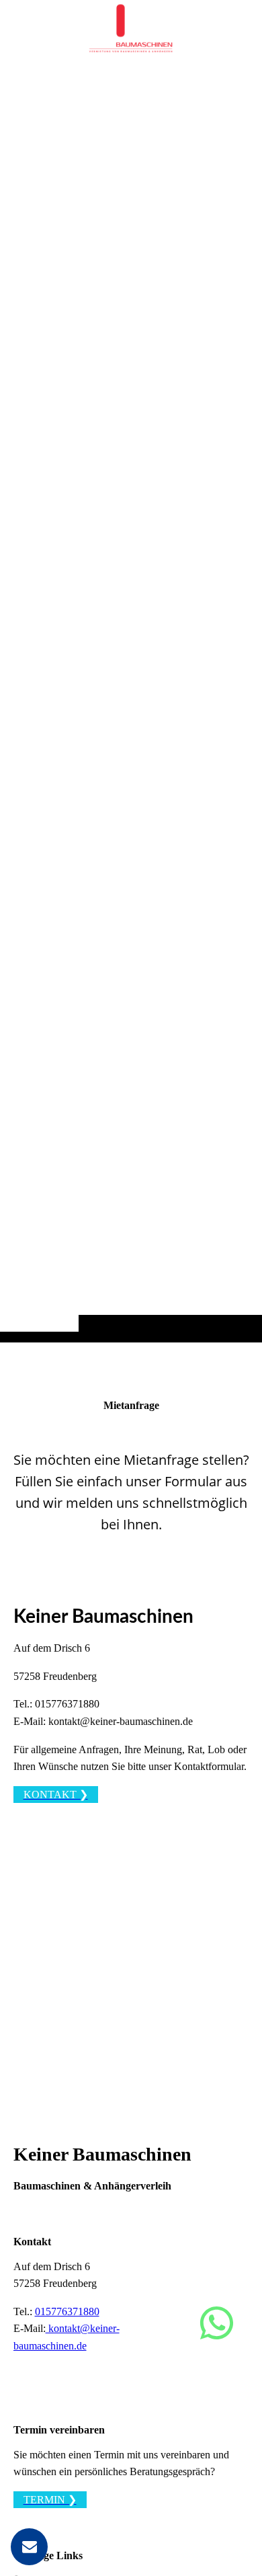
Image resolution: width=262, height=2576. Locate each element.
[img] (131, 698)
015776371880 (67, 2311)
